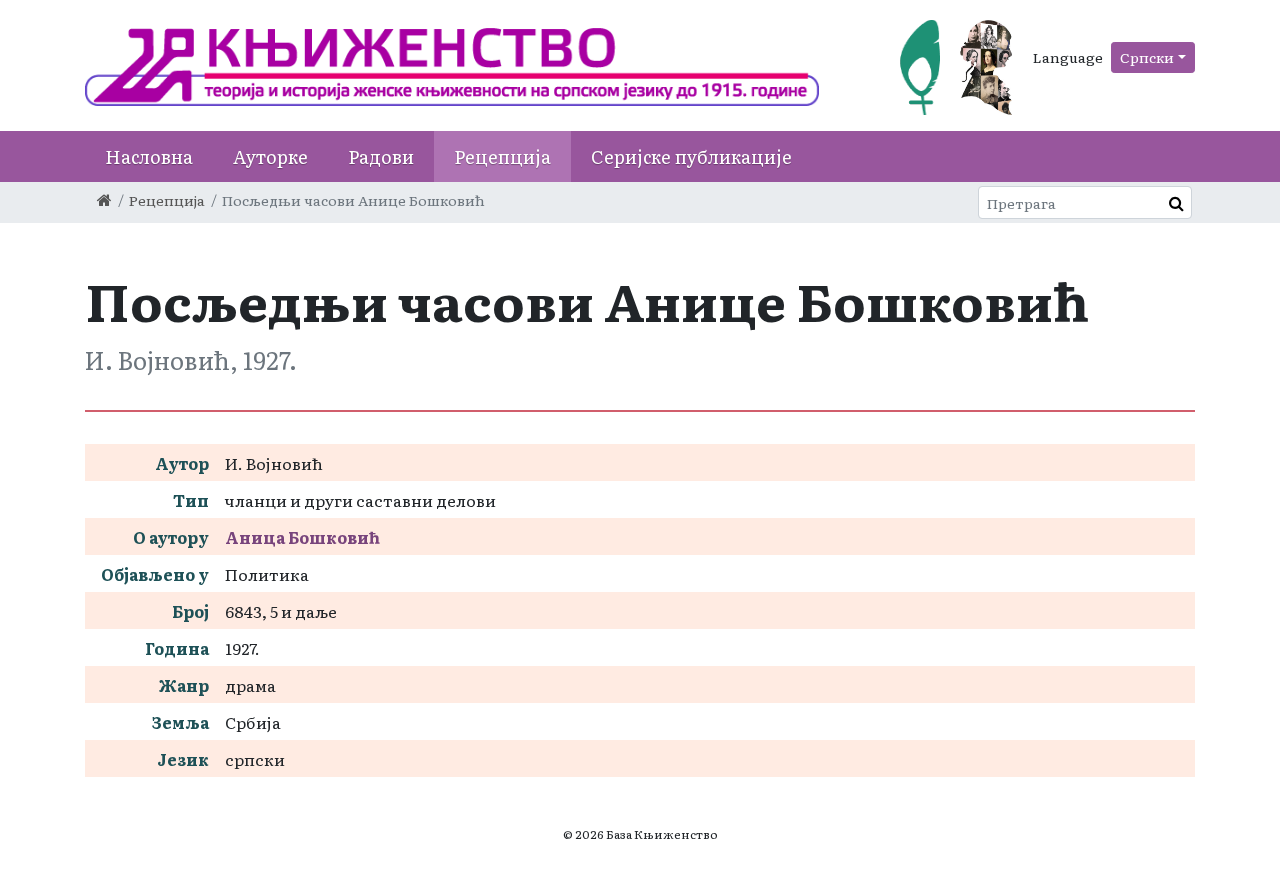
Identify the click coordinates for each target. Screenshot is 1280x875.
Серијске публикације (691, 156)
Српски (1147, 57)
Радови (381, 156)
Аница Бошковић (302, 537)
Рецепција (502, 156)
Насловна (149, 156)
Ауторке (270, 156)
